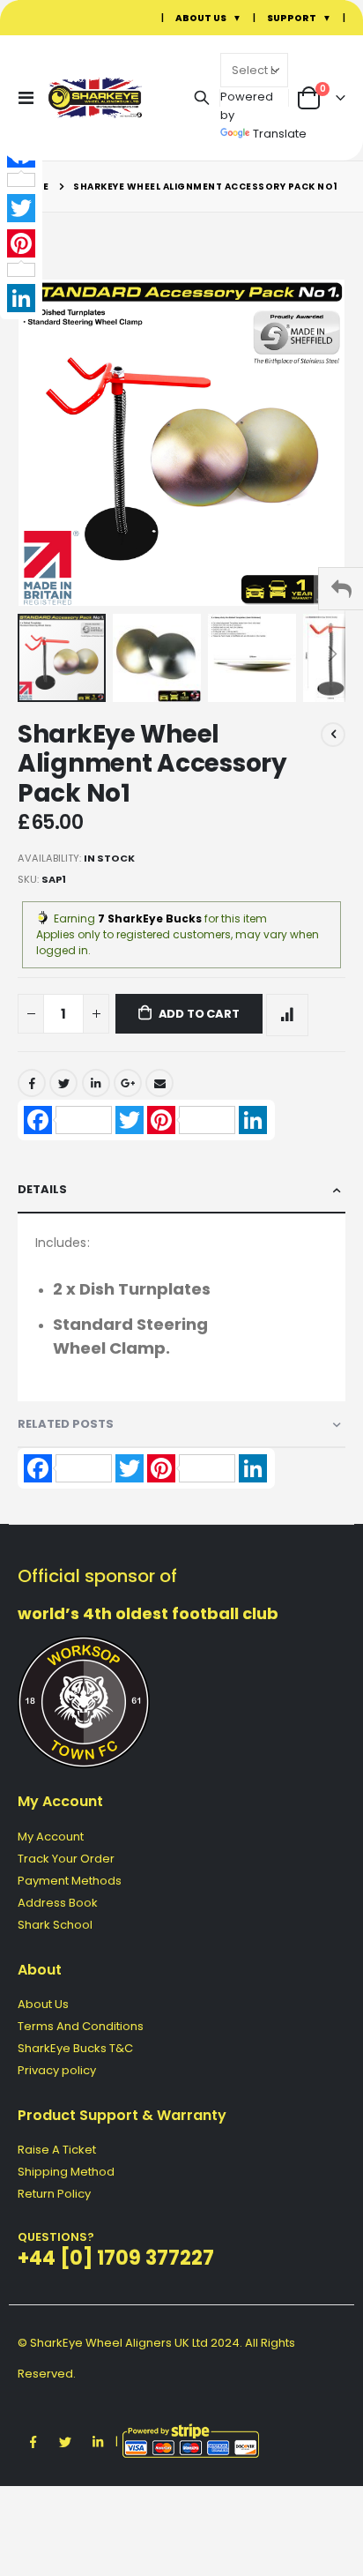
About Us (43, 2004)
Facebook (32, 1083)
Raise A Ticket (57, 2150)
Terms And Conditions (81, 2026)
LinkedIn (96, 1083)
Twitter (63, 1083)
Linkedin (98, 2442)
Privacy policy (57, 2070)
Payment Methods (70, 1881)
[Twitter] (21, 208)
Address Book (58, 1903)
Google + (128, 1083)
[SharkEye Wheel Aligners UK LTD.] (81, 97)
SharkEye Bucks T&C (75, 2048)
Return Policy (54, 2194)
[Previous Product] (333, 735)
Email (159, 1083)
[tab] (181, 1190)
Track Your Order (66, 1859)
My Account (51, 1837)
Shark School (55, 1925)
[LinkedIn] (21, 298)
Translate (280, 134)
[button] (160, 658)
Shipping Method (66, 2172)
